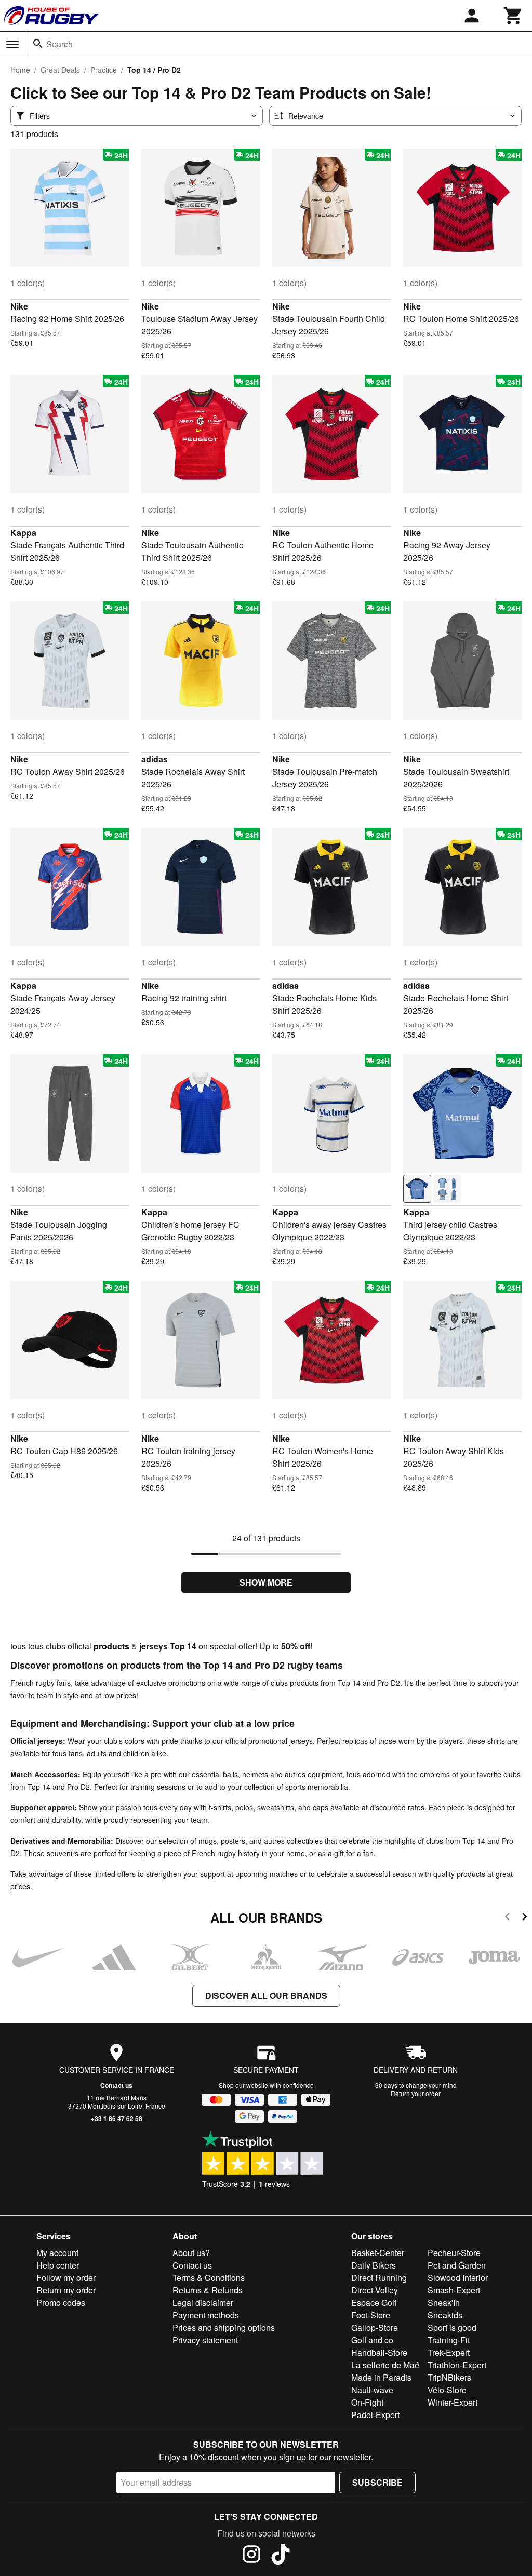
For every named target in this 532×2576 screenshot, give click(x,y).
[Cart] (513, 16)
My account (57, 2253)
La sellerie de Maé (385, 2365)
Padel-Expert (375, 2415)
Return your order (416, 2093)
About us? (191, 2253)
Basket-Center (378, 2253)
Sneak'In (444, 2303)
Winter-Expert (453, 2402)
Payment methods (206, 2315)
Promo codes (61, 2303)
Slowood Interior (458, 2278)
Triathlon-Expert (457, 2365)
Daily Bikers (374, 2265)
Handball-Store (379, 2352)
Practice (104, 70)
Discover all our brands (266, 1996)
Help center (58, 2265)
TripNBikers (449, 2377)
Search (59, 44)
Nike (19, 306)
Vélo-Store (447, 2390)
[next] (524, 1918)
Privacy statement (205, 2340)
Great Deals (60, 70)
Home (20, 70)
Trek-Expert (449, 2352)
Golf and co (372, 2340)
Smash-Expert (454, 2290)
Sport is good (452, 2327)
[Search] (38, 44)
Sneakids (445, 2315)
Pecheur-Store (454, 2253)
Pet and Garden (457, 2265)
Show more (266, 1582)
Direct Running (379, 2278)
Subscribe (377, 2482)
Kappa (23, 533)
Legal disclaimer (203, 2303)
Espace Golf (374, 2303)
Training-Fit (449, 2340)
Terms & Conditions (209, 2278)
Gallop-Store (375, 2327)
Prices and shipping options (224, 2327)
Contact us (116, 2085)
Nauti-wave (372, 2390)
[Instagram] (251, 2556)
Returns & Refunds (208, 2290)
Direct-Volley (375, 2290)
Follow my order (66, 2278)
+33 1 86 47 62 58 (117, 2118)
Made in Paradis (381, 2377)
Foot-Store (371, 2315)
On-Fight (367, 2402)
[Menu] (12, 44)
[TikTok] (281, 2556)
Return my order (66, 2290)
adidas (155, 759)
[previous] (507, 1918)
